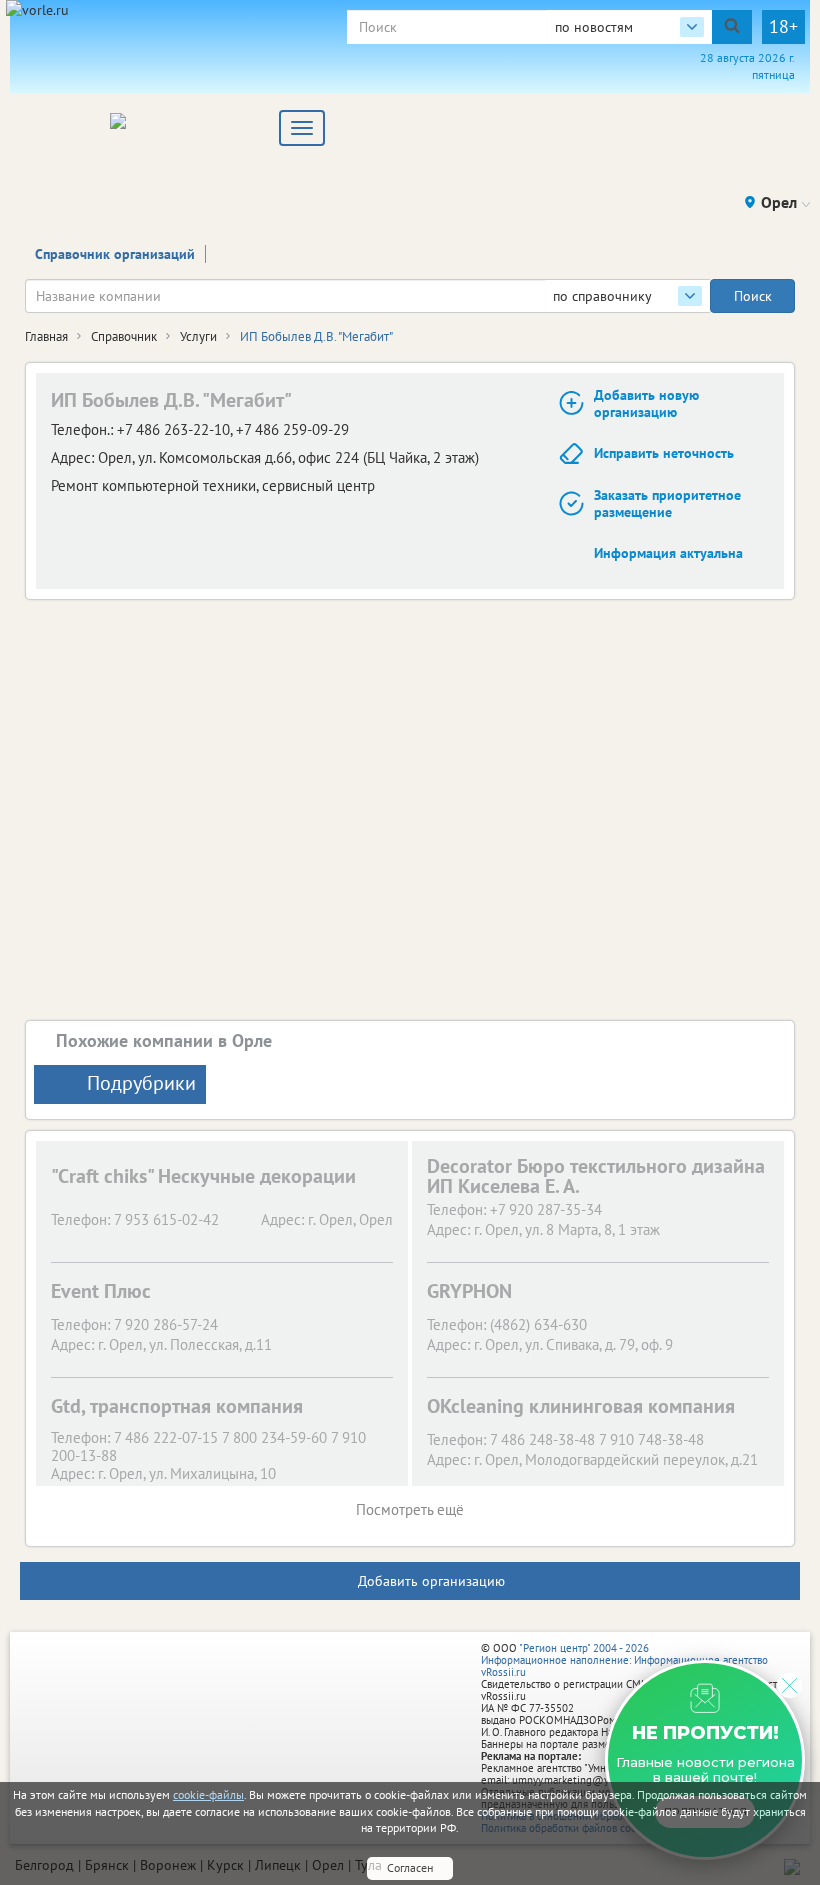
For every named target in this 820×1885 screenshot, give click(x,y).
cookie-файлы (208, 1794)
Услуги (198, 336)
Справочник (124, 336)
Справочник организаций (115, 254)
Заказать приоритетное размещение (667, 503)
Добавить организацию (431, 1581)
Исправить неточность (664, 453)
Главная (46, 336)
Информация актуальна (668, 553)
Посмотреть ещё (410, 1509)
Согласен (410, 1867)
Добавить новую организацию (646, 403)
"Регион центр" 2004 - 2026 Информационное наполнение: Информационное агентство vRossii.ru (624, 1660)
